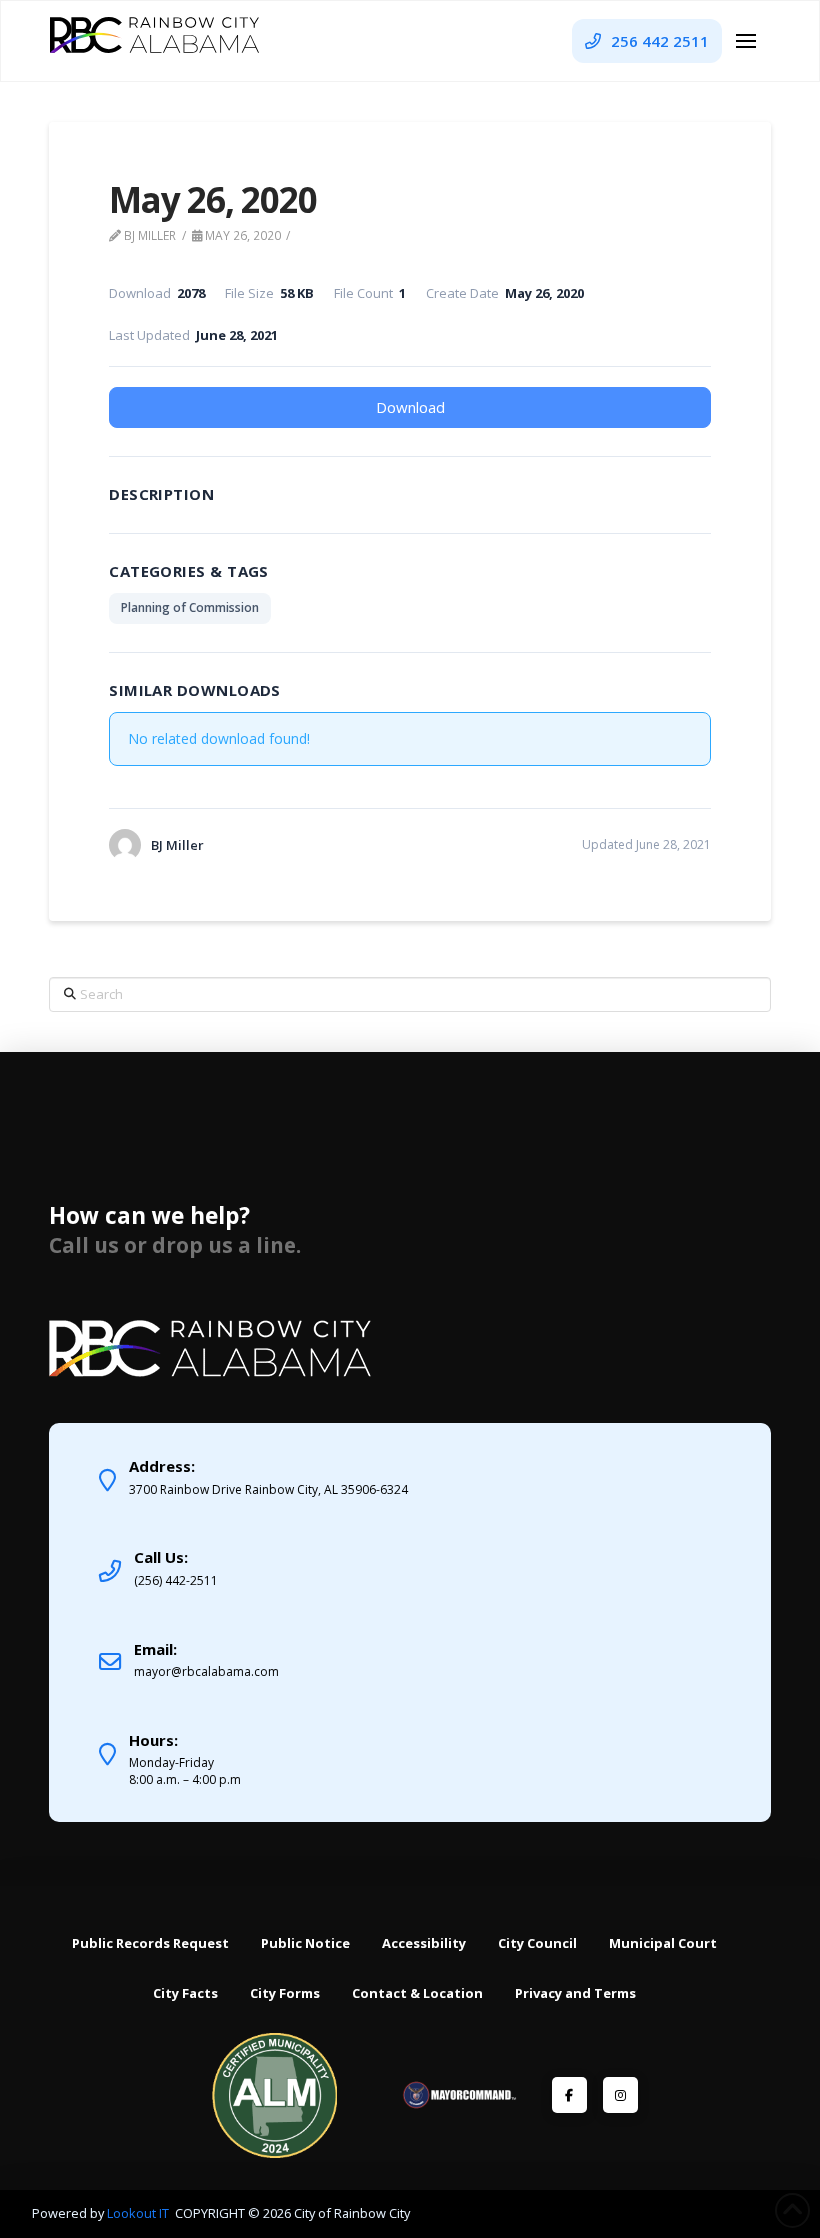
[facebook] (569, 2094)
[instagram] (620, 2094)
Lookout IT (139, 2213)
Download (410, 407)
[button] (746, 41)
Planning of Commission (190, 607)
